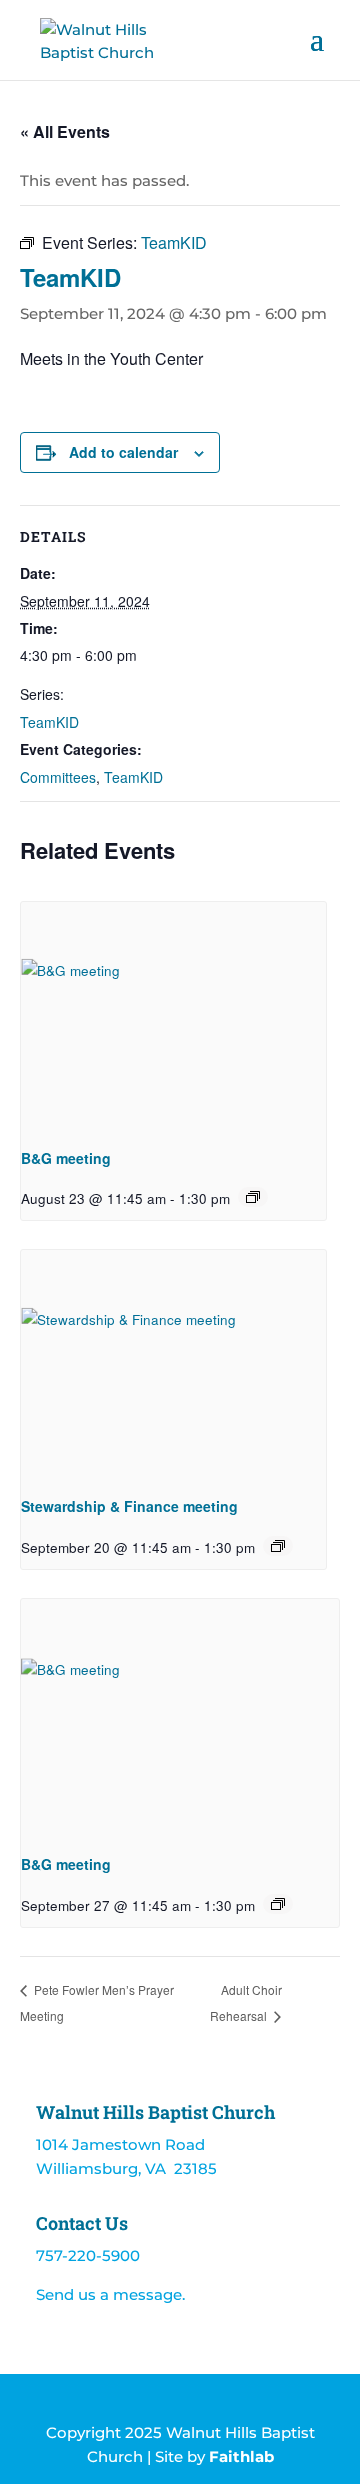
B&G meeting (66, 1158)
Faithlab (241, 2456)
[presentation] (173, 1016)
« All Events (65, 131)
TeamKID (49, 722)
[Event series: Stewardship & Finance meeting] (278, 1546)
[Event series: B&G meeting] (253, 1197)
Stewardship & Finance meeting (129, 1506)
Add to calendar (123, 452)
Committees (58, 777)
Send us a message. (110, 2294)
